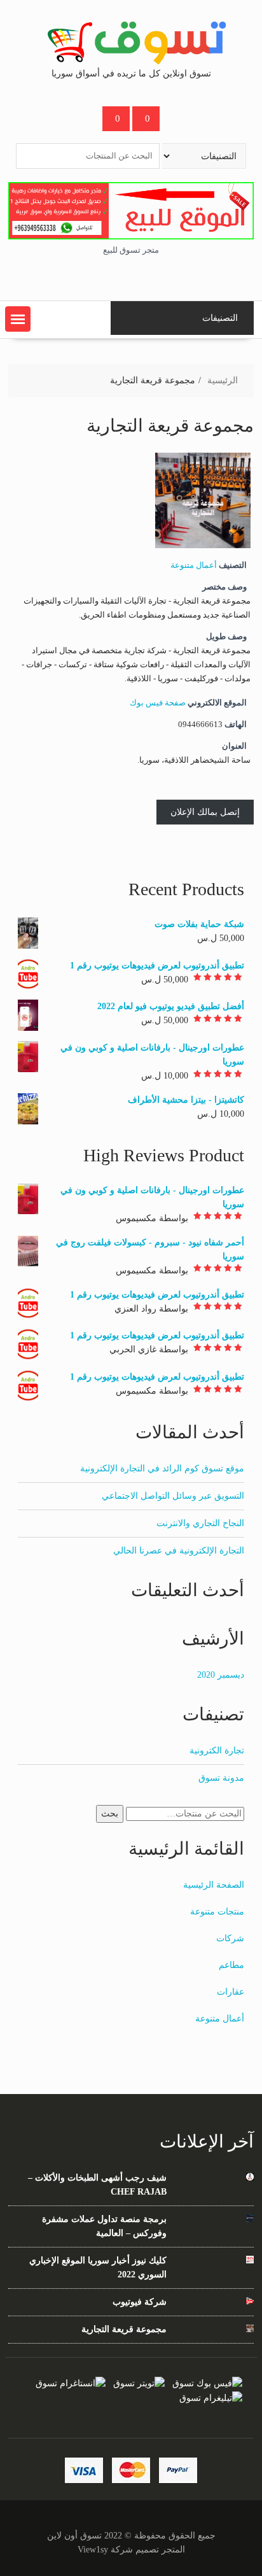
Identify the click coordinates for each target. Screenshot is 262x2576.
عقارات (231, 1992)
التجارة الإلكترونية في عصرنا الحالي (179, 1551)
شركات (230, 1938)
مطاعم (231, 1965)
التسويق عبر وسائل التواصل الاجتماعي (173, 1496)
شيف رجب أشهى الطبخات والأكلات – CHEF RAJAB (97, 2185)
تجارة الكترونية (217, 1751)
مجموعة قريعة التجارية (124, 2329)
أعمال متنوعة (194, 565)
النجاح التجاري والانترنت (200, 1523)
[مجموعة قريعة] (203, 546)
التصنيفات (220, 318)
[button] (18, 319)
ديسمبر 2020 (221, 1675)
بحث (110, 1814)
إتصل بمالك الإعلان (205, 812)
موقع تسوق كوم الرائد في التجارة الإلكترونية (162, 1468)
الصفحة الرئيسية (214, 1885)
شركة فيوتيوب (139, 2302)
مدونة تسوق (221, 1778)
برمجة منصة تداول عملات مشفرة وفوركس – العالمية (104, 2226)
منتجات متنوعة (217, 1912)
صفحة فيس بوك (158, 703)
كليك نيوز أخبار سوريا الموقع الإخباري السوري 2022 (98, 2268)
